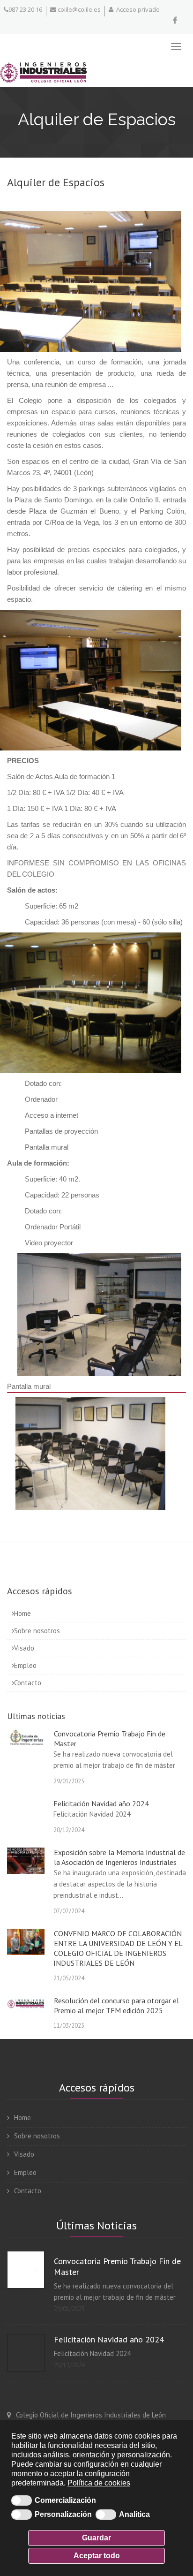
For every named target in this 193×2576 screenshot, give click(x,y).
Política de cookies (99, 2483)
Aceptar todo (97, 2556)
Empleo (25, 1665)
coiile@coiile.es (78, 9)
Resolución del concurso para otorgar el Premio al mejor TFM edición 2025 (116, 2005)
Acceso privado (137, 9)
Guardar (96, 2538)
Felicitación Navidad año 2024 (101, 1803)
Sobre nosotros (37, 1631)
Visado (24, 1648)
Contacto (28, 1683)
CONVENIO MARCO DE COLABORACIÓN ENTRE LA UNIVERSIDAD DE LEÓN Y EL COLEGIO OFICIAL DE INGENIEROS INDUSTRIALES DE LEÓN (118, 1948)
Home (22, 1613)
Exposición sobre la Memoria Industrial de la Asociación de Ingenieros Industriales (119, 1857)
